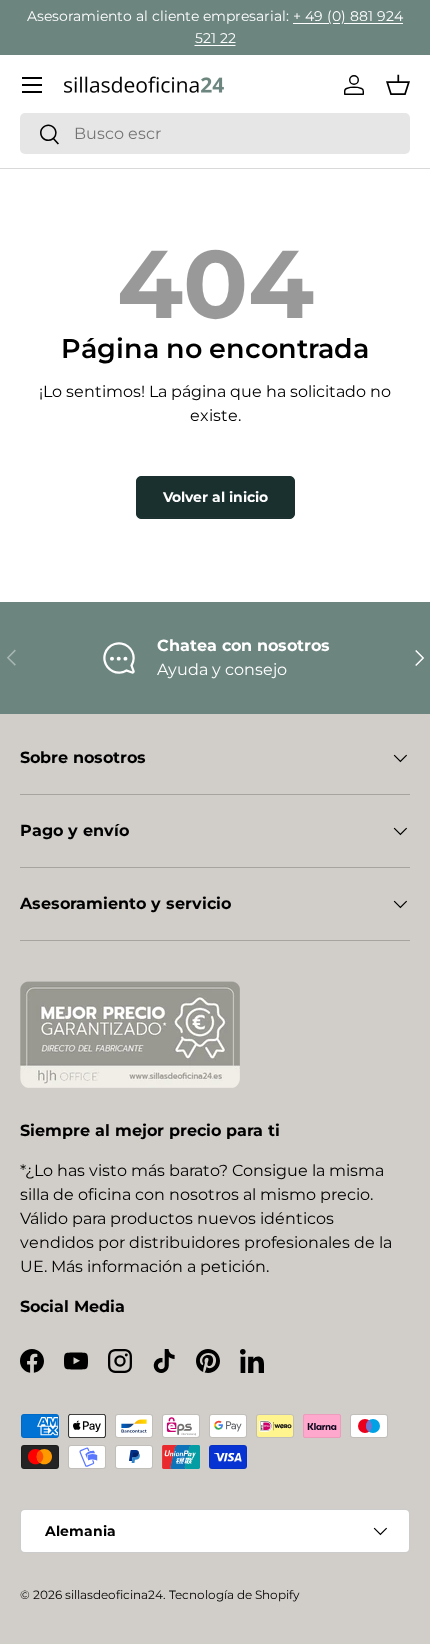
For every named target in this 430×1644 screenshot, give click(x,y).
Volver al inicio (215, 497)
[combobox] (215, 133)
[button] (398, 85)
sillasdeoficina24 (114, 1594)
